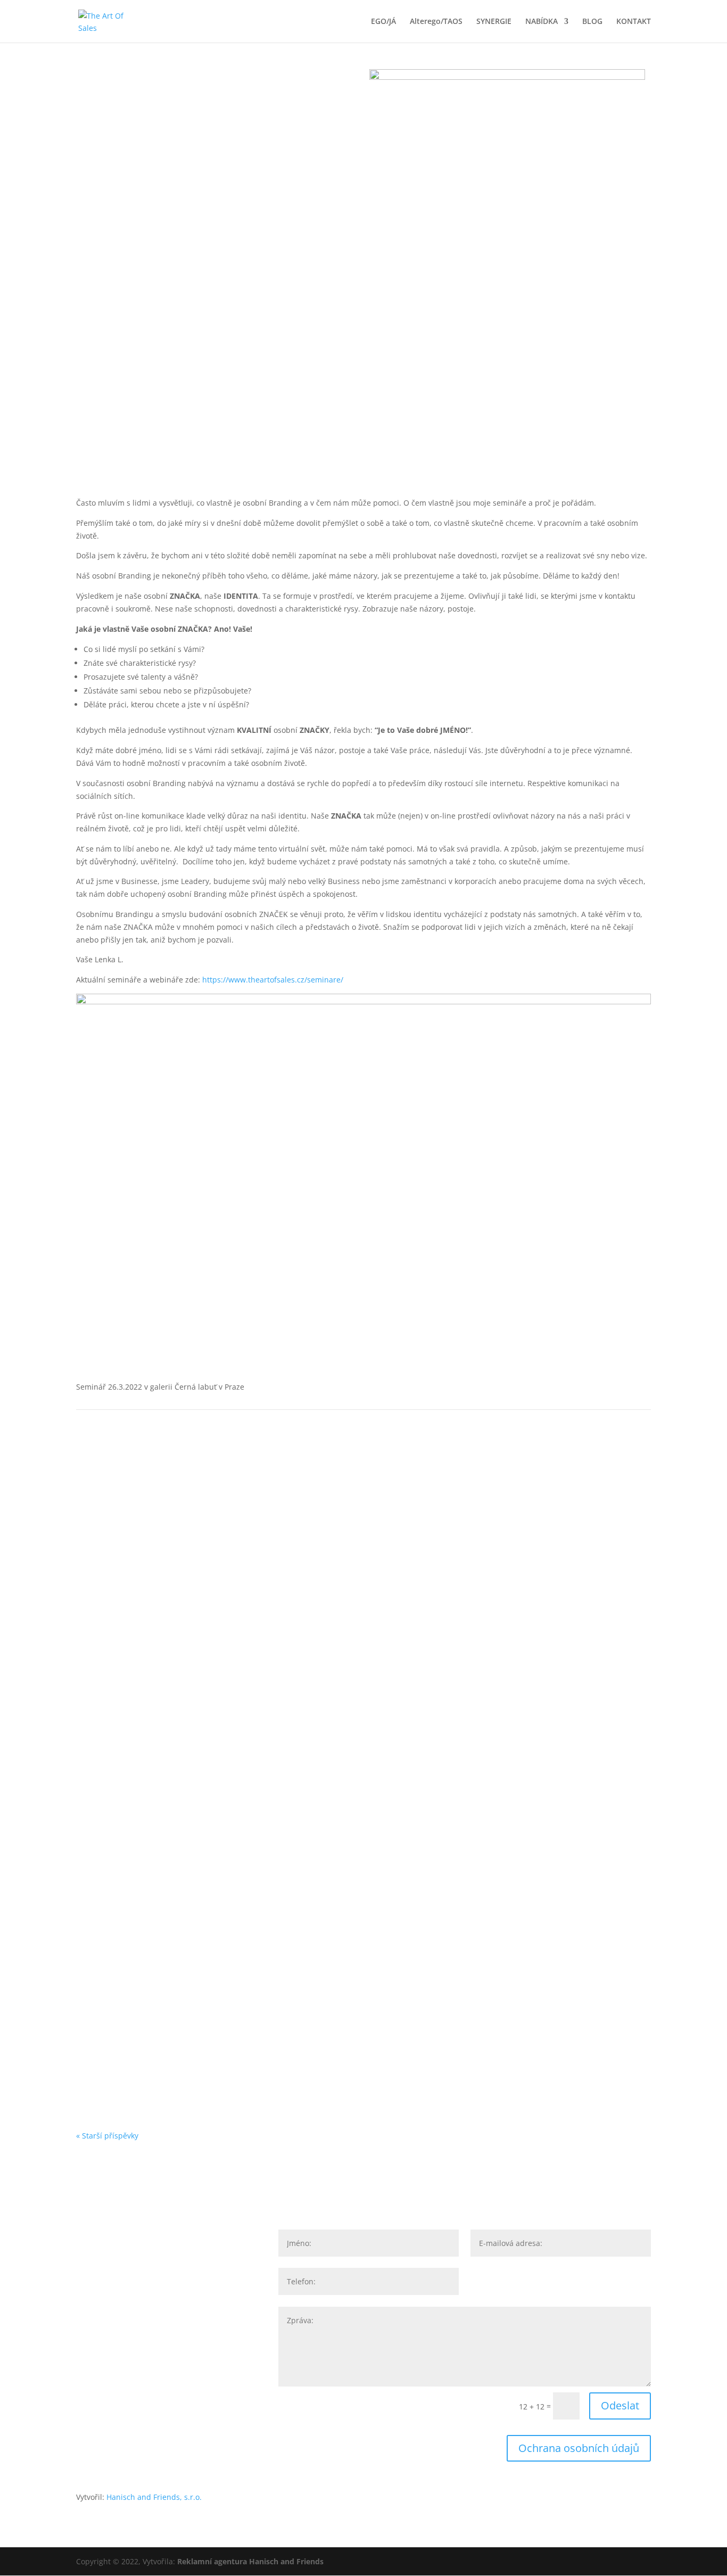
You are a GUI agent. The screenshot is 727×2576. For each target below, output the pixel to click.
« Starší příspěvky (107, 2136)
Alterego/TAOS (436, 22)
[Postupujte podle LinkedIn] (85, 2332)
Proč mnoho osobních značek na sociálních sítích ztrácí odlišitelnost (239, 1830)
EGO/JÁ (383, 22)
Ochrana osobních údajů (579, 2448)
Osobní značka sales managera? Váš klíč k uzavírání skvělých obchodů (243, 2018)
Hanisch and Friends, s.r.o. (154, 2497)
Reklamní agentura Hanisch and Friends (250, 2561)
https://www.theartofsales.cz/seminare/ (273, 980)
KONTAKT (634, 22)
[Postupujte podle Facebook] (85, 2369)
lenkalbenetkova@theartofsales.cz (173, 2296)
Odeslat (620, 2405)
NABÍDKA (542, 22)
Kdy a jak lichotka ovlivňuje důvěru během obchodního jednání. (229, 1925)
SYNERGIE (494, 22)
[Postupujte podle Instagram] (85, 2406)
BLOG (592, 22)
